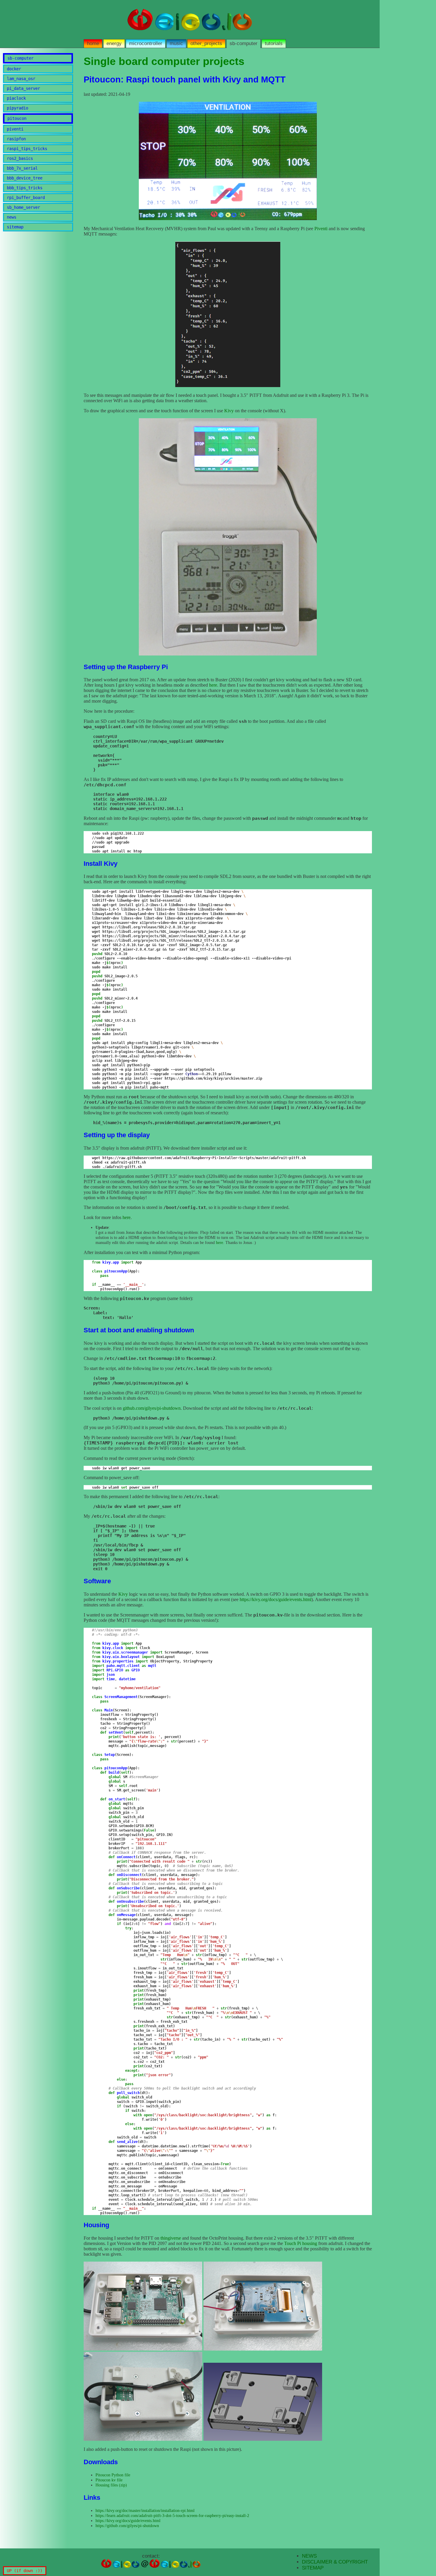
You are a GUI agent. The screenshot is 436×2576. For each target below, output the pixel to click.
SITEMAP (313, 2568)
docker (14, 69)
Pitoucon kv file (109, 2480)
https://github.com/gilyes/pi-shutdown (127, 2526)
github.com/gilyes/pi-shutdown (152, 1408)
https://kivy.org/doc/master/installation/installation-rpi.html (145, 2510)
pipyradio (17, 108)
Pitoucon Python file (113, 2475)
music (176, 43)
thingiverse (171, 2238)
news (12, 217)
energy (114, 43)
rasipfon (16, 139)
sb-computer (244, 43)
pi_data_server (23, 88)
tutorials (274, 43)
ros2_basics (20, 158)
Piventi (321, 229)
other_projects (206, 43)
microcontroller (146, 43)
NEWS (309, 2556)
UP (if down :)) (25, 2571)
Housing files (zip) (111, 2485)
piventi (15, 129)
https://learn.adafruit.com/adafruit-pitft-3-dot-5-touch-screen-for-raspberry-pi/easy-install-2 (172, 2515)
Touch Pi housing (301, 2243)
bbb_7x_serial (22, 168)
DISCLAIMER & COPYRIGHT (335, 2562)
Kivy (229, 411)
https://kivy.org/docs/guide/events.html (276, 1599)
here (213, 685)
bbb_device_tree (25, 178)
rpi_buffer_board (26, 198)
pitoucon (17, 118)
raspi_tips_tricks (27, 149)
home (93, 43)
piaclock (16, 98)
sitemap (15, 227)
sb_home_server (23, 207)
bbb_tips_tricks (25, 188)
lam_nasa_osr (21, 79)
